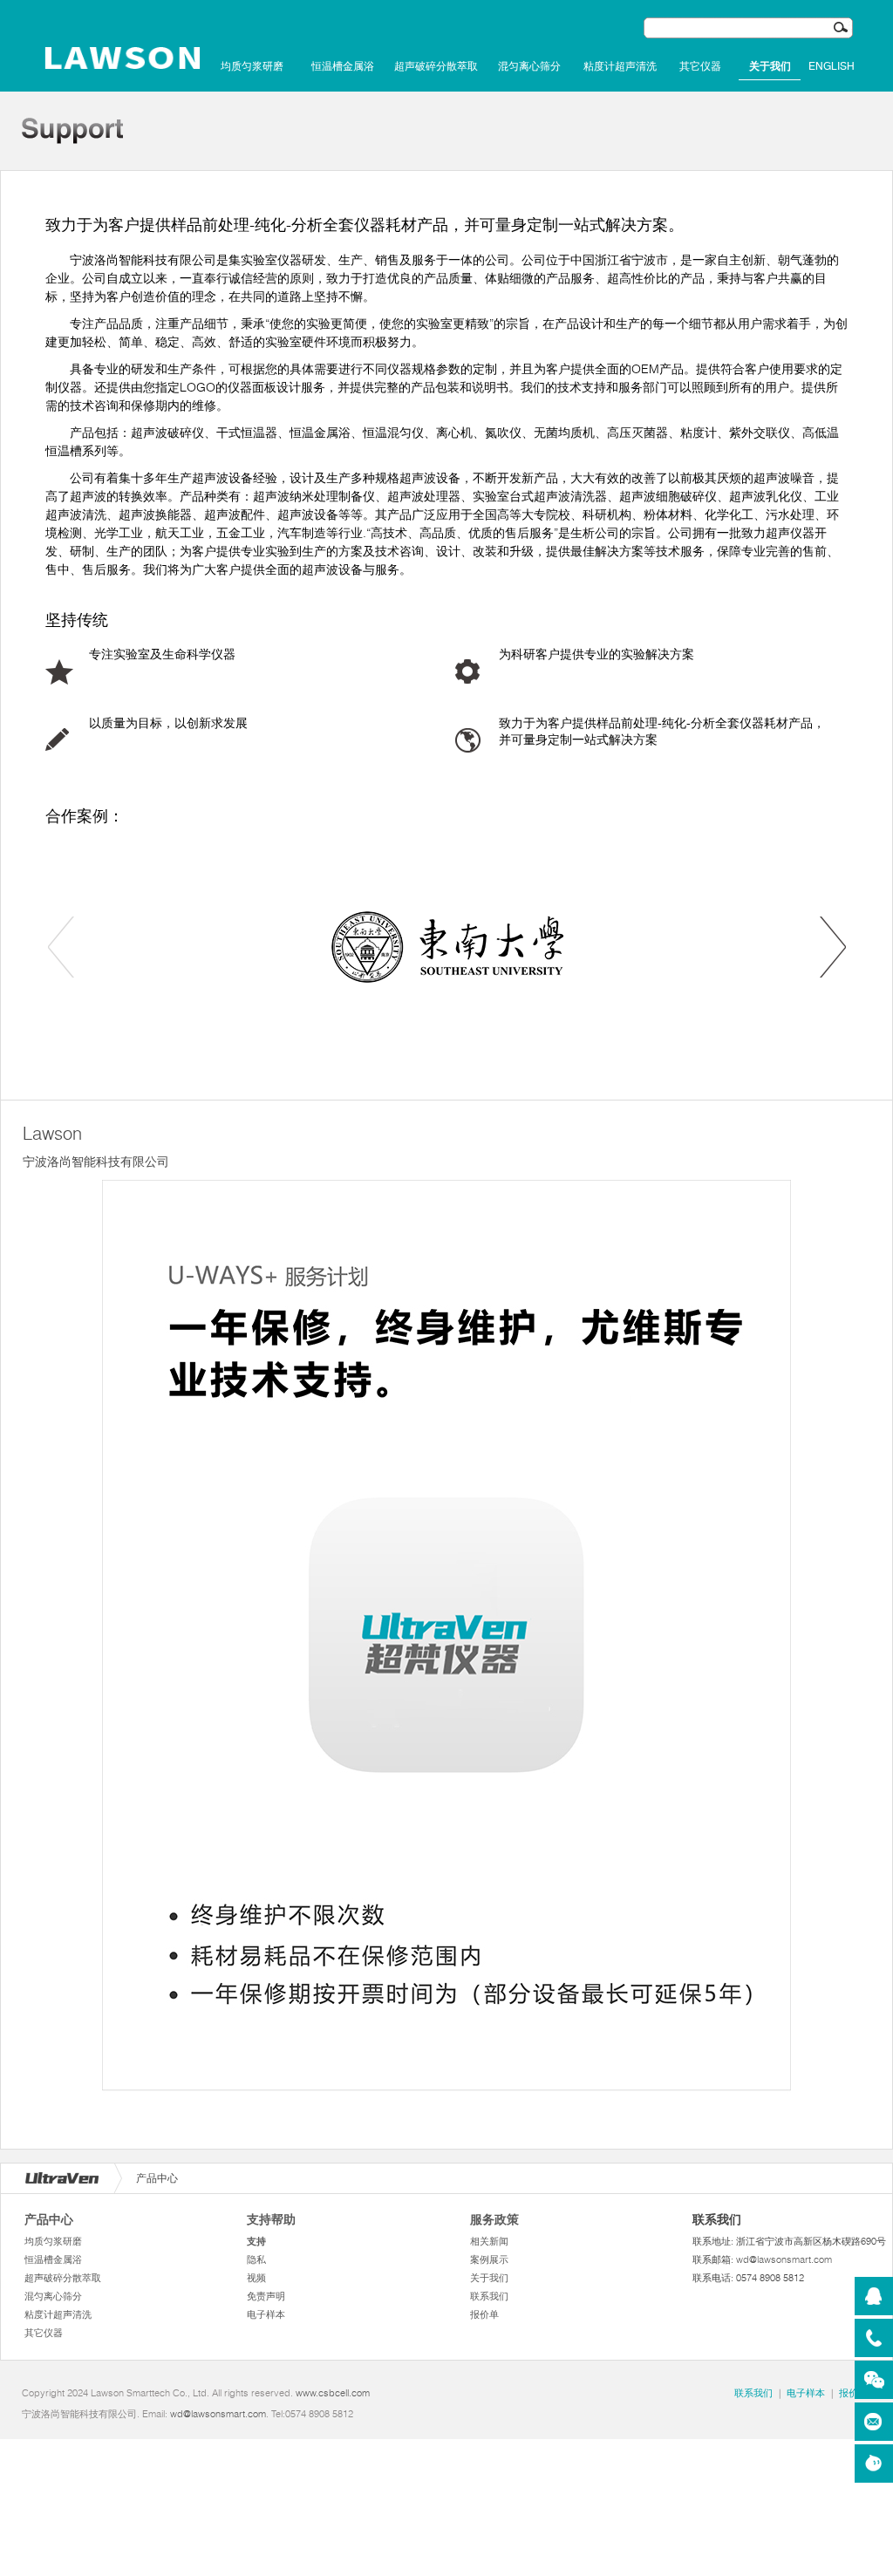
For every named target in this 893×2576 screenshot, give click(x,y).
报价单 (484, 2314)
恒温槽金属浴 (343, 66)
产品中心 (49, 2219)
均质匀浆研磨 (252, 66)
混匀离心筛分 (529, 66)
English (832, 66)
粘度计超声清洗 (620, 66)
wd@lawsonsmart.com (784, 2259)
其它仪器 (700, 66)
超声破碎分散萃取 (436, 66)
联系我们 (489, 2296)
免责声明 (266, 2296)
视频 (256, 2278)
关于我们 (770, 66)
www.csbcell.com (333, 2393)
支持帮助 (271, 2219)
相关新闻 (489, 2241)
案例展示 (489, 2259)
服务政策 (494, 2219)
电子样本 (266, 2314)
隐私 (256, 2259)
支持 (256, 2241)
